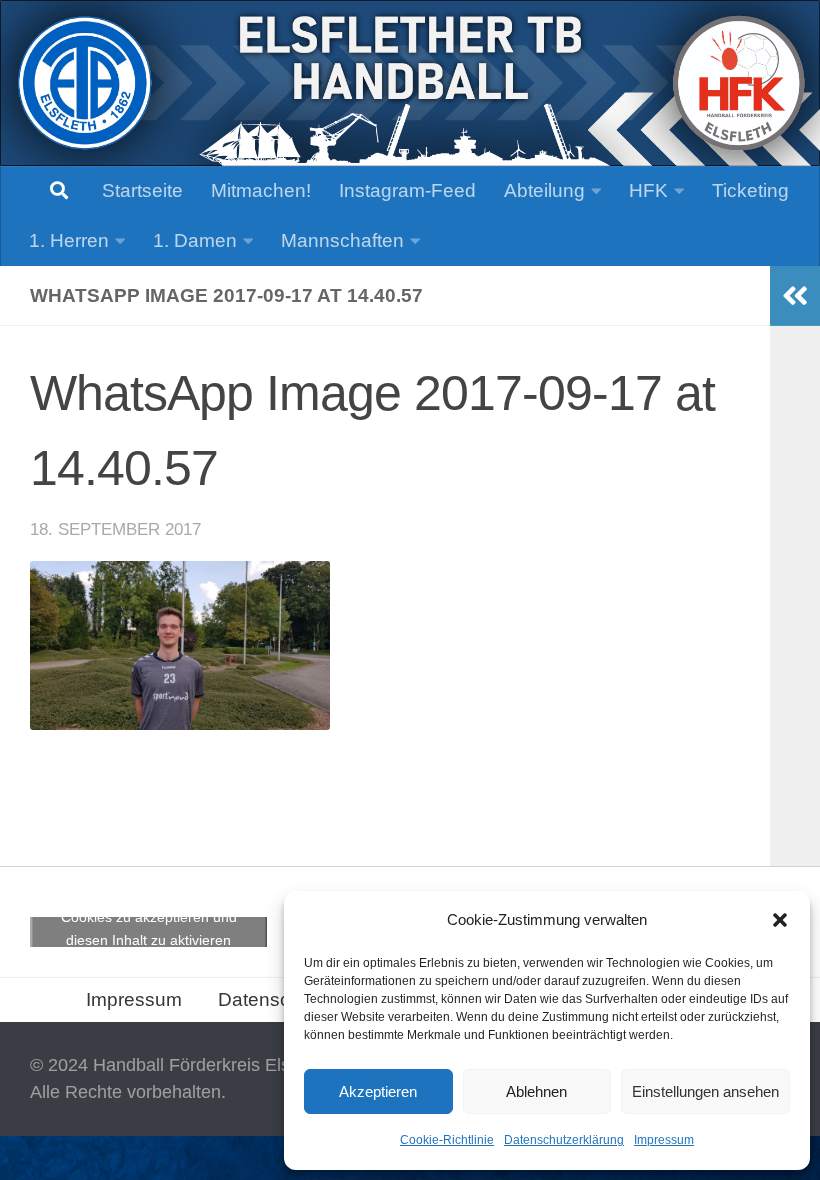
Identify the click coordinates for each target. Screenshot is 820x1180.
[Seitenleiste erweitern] (795, 296)
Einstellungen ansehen (705, 1091)
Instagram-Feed (407, 190)
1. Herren (69, 240)
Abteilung (544, 190)
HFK (648, 190)
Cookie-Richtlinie (447, 1140)
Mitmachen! (261, 190)
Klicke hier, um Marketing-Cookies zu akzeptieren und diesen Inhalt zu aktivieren (149, 916)
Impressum (664, 1140)
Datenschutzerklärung (564, 1140)
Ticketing (750, 190)
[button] (780, 920)
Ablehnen (536, 1091)
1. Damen (195, 240)
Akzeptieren (378, 1091)
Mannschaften (342, 240)
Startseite (142, 190)
